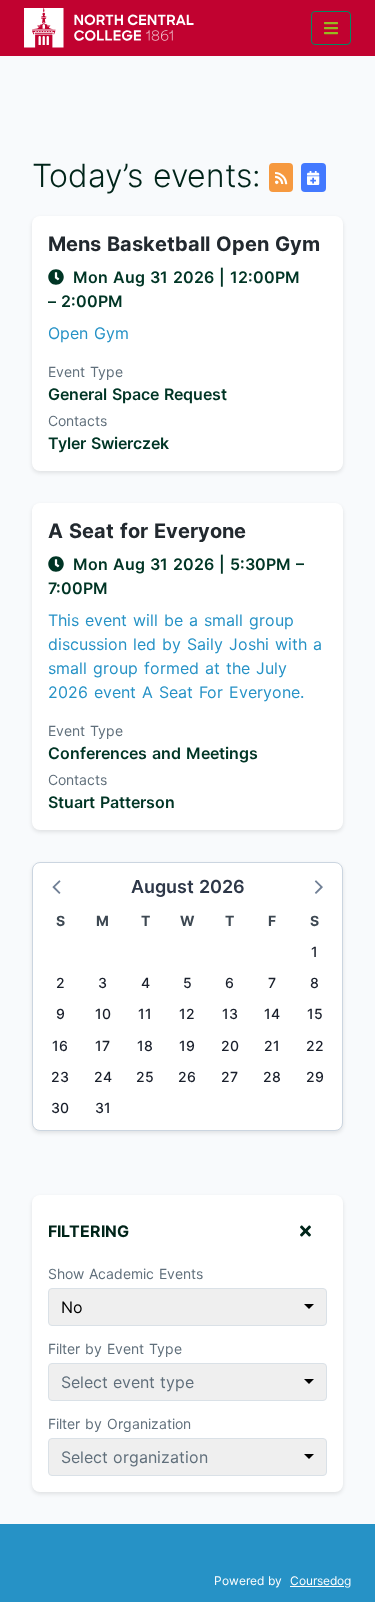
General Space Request (137, 394)
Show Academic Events (125, 1273)
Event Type (85, 371)
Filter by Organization (119, 1423)
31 (103, 1107)
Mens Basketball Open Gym (184, 244)
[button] (58, 886)
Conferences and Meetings (153, 753)
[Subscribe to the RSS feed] (281, 177)
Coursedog (320, 1580)
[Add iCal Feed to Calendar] (313, 177)
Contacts (77, 420)
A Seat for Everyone (147, 531)
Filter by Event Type (115, 1348)
